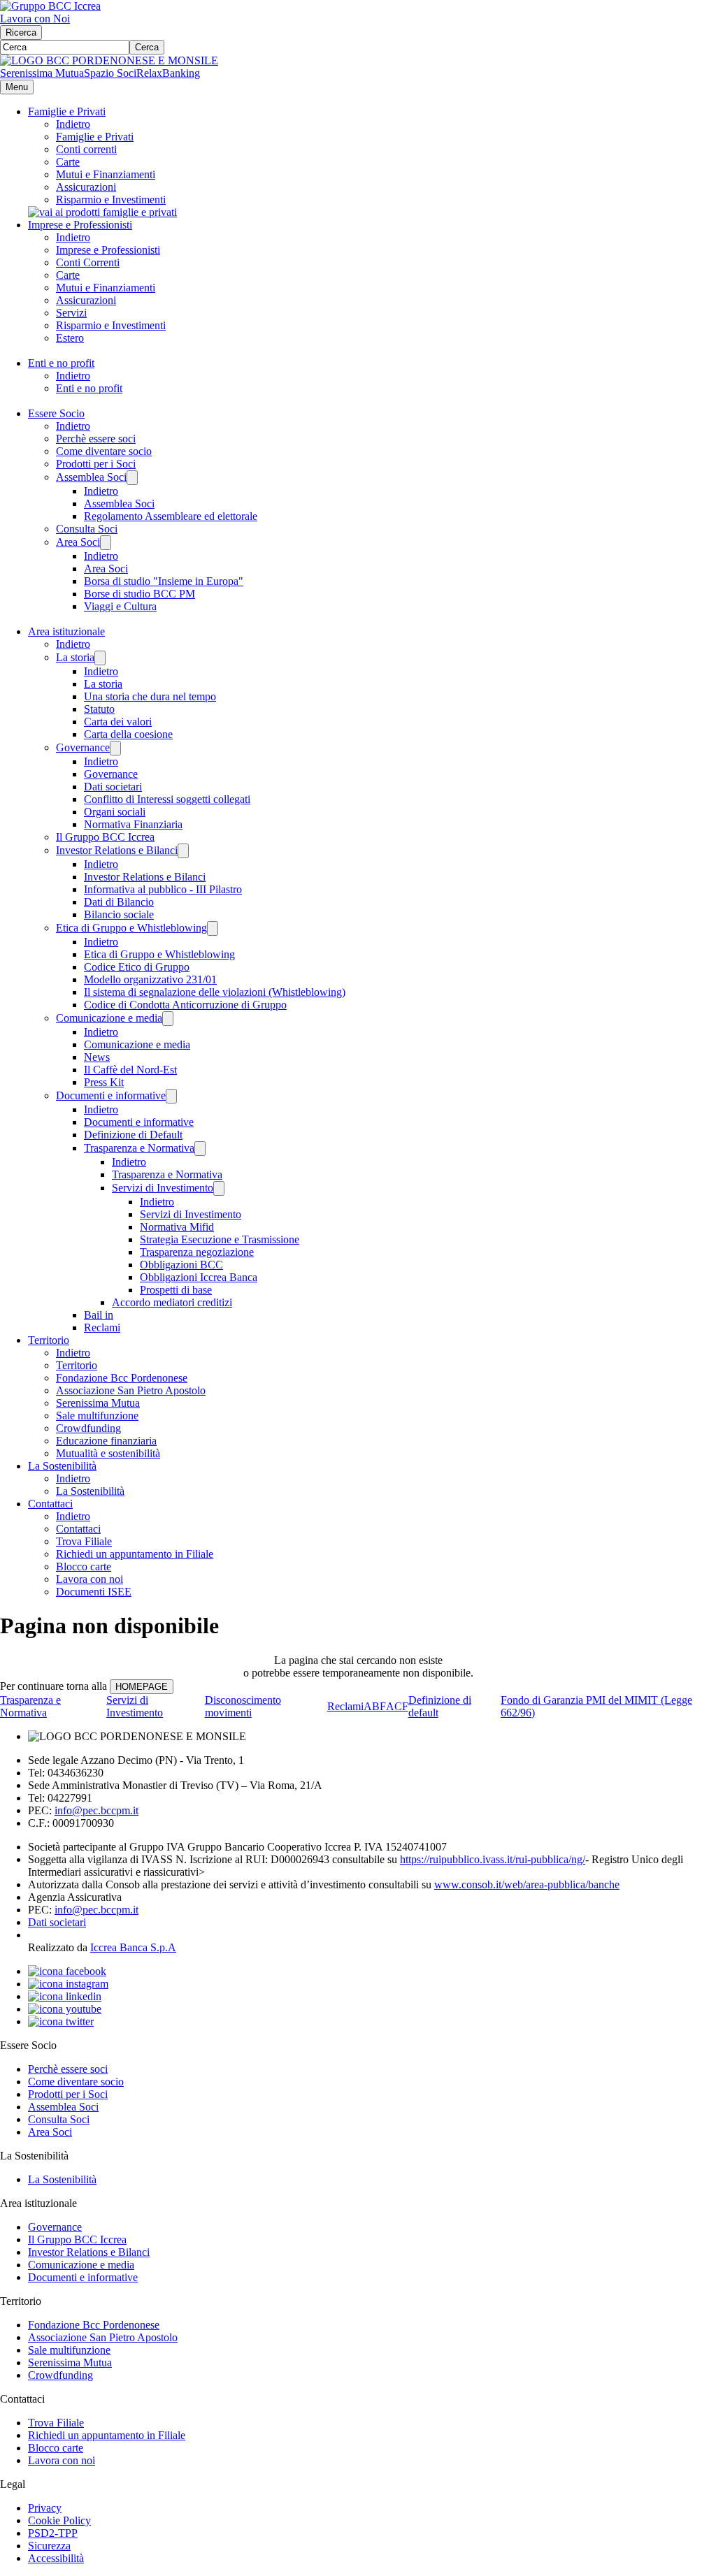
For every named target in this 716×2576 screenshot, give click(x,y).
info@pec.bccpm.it (96, 1810)
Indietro (73, 124)
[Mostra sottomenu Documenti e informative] (171, 1096)
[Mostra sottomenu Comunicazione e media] (168, 1019)
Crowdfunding (88, 1428)
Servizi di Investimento (163, 1188)
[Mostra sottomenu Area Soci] (106, 543)
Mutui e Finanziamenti (106, 174)
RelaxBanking (168, 73)
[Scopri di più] (102, 212)
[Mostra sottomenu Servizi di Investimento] (219, 1188)
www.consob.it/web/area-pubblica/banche (527, 1884)
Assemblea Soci (91, 477)
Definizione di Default (133, 1135)
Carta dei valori (118, 722)
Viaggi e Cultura (120, 606)
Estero (70, 338)
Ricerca (21, 32)
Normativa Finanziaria (133, 824)
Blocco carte (84, 1566)
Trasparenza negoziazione (197, 1252)
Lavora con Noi (35, 19)
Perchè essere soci (96, 439)
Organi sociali (115, 812)
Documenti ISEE (94, 1592)
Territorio (49, 1340)
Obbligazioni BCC (181, 1265)
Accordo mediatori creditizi (172, 1302)
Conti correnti (86, 149)
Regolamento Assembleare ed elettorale (171, 516)
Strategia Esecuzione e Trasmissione (220, 1239)
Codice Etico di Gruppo (137, 967)
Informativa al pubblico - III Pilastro (163, 889)
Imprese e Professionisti (80, 225)
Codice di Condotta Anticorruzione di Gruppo (185, 1005)
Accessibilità (56, 2558)
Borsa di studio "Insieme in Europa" (164, 581)
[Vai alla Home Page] (109, 60)
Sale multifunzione (97, 1416)
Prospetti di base (176, 1290)
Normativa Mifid (177, 1227)
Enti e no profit (61, 363)
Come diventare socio (104, 451)
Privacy (45, 2508)
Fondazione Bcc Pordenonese (122, 1378)
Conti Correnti (88, 262)
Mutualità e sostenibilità (108, 1453)
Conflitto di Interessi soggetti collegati (167, 799)
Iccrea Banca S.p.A (133, 1947)
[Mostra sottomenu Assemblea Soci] (132, 478)
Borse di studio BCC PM (139, 594)
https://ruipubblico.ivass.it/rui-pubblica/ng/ (493, 1859)
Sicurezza (49, 2546)
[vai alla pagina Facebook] (67, 1971)
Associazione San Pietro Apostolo (131, 1390)
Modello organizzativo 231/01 (150, 979)
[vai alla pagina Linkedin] (65, 1996)
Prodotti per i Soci (96, 464)
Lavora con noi (89, 1579)
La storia (75, 657)
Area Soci (78, 542)
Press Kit (104, 1082)
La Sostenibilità (62, 1466)
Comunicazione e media (109, 1018)
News (97, 1057)
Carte (68, 162)
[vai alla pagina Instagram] (68, 1984)
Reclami (102, 1327)
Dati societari (113, 787)
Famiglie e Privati (67, 111)
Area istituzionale (66, 631)
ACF (397, 1706)
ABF (375, 1706)
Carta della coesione (128, 734)
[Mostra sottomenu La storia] (100, 658)
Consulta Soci (87, 529)
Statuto (99, 709)
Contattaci (50, 1504)
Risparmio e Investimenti (111, 200)
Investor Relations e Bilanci (117, 850)
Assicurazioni (86, 187)
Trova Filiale (84, 1541)
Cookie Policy (59, 2520)
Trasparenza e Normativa (139, 1148)
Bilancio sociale (119, 914)
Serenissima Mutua (42, 73)
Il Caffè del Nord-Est (130, 1070)
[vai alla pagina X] (61, 2021)
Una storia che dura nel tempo (150, 696)
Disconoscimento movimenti (243, 1706)
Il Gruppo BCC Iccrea (105, 837)
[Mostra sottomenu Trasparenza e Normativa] (200, 1149)
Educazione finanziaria (106, 1441)
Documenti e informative (111, 1095)
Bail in (99, 1315)
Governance (83, 747)
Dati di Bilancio (119, 902)
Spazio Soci (110, 73)
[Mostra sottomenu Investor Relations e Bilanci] (183, 851)
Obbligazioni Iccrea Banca (199, 1277)
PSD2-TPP (53, 2533)
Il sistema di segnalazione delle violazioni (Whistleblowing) (215, 992)
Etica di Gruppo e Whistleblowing (131, 928)
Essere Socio (56, 413)
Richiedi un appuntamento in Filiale (135, 1554)
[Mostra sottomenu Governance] (115, 748)
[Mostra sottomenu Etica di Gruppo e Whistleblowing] (213, 928)
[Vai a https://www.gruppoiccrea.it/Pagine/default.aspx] (50, 6)
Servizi (71, 313)
